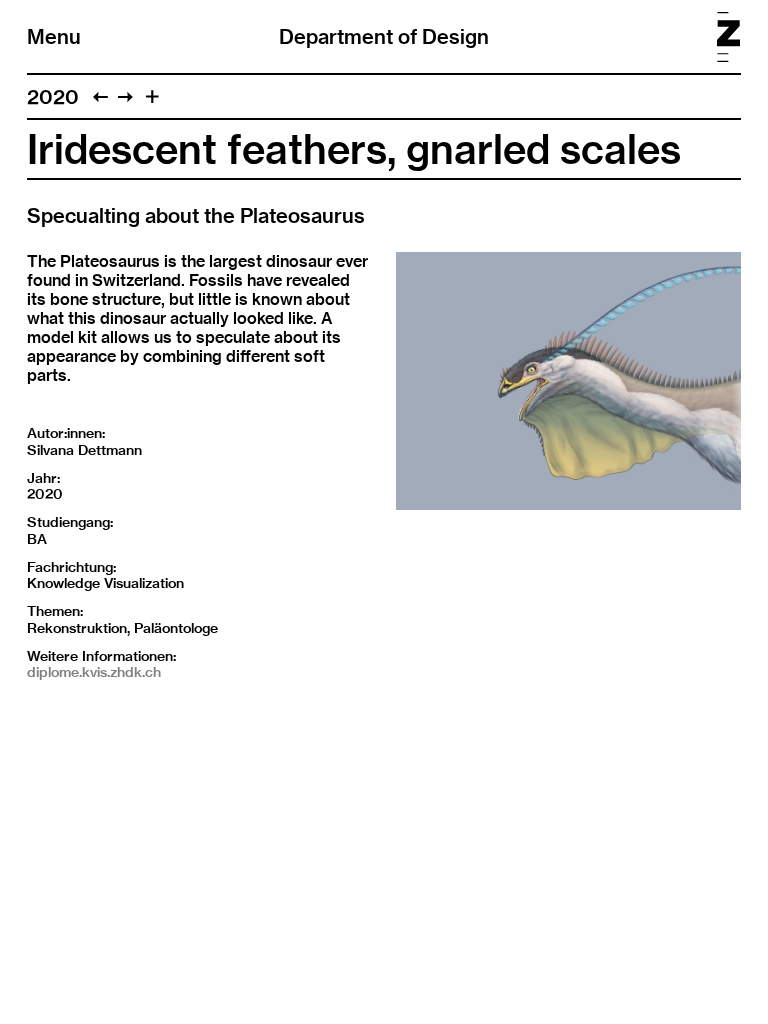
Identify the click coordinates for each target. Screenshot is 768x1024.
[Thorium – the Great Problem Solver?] (125, 96)
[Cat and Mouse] (100, 96)
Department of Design (384, 36)
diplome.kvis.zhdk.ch (94, 672)
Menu (54, 36)
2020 (53, 96)
